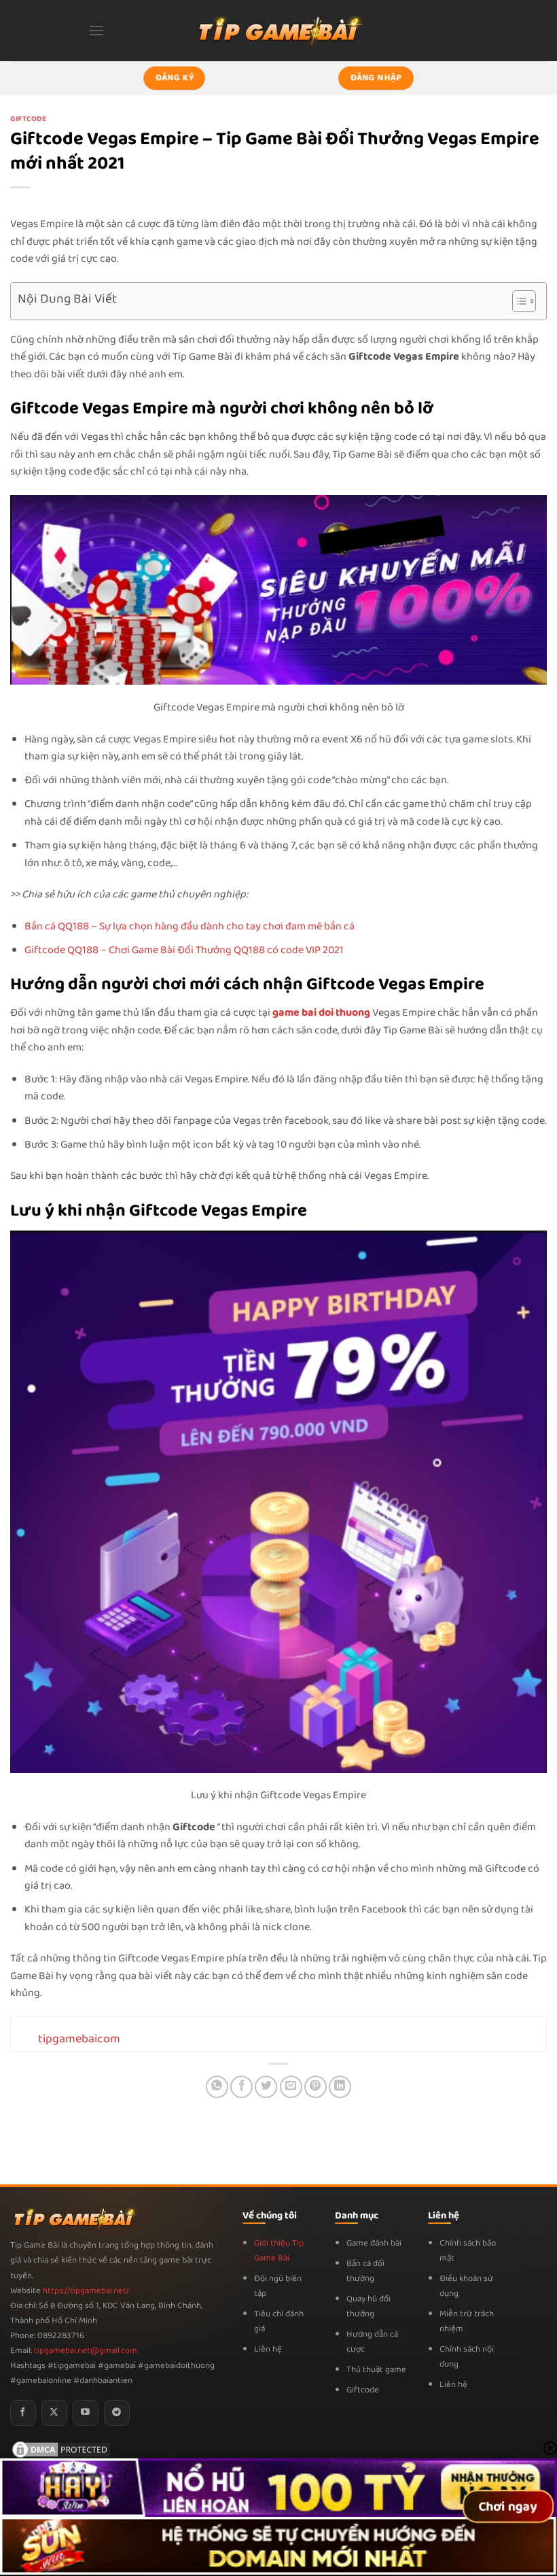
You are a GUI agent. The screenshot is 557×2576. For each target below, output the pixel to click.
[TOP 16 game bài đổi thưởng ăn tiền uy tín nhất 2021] (278, 30)
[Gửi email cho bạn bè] (291, 2087)
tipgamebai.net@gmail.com (86, 2351)
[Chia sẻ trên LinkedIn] (340, 2087)
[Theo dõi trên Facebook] (23, 2413)
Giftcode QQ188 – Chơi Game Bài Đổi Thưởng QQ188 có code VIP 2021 (184, 950)
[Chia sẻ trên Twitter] (266, 2087)
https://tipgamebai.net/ (85, 2291)
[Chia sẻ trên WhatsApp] (217, 2087)
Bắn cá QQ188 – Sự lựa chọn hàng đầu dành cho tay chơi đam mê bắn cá (190, 926)
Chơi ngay (508, 2507)
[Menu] (96, 30)
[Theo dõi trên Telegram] (117, 2413)
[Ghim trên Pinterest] (316, 2087)
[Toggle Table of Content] (517, 301)
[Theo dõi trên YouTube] (86, 2413)
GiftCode (28, 119)
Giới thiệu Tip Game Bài (279, 2251)
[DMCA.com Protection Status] (61, 2449)
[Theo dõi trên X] (54, 2413)
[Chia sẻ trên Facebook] (241, 2087)
